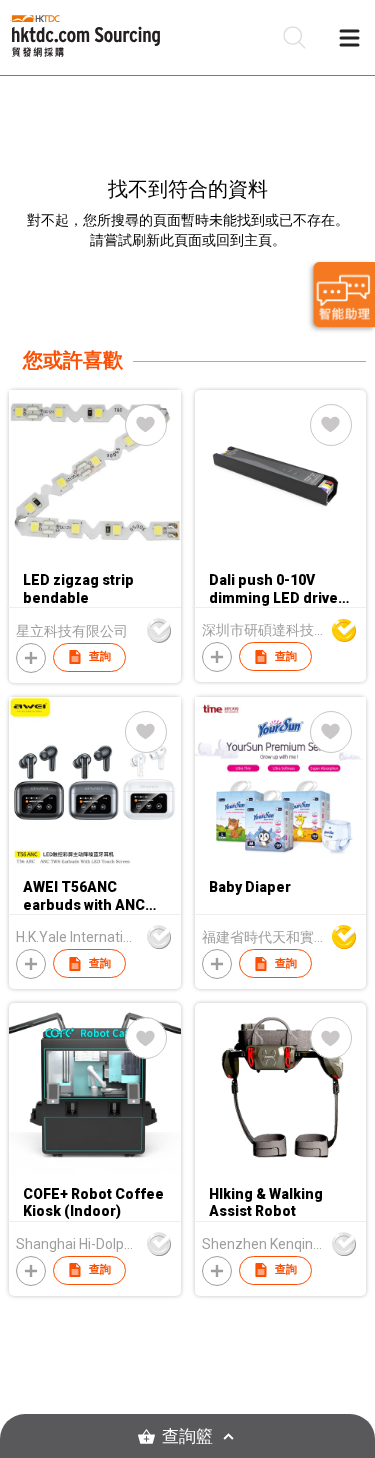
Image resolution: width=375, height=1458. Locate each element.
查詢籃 (187, 1436)
